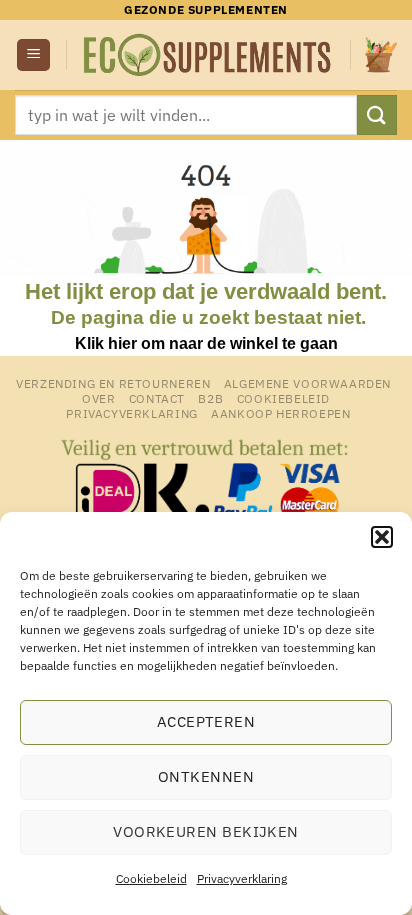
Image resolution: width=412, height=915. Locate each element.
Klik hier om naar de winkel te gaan (206, 343)
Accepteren (206, 721)
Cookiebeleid (151, 878)
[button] (382, 537)
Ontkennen (206, 776)
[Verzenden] (377, 114)
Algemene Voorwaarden (307, 383)
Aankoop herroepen (280, 413)
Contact (157, 398)
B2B (210, 398)
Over (98, 398)
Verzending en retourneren (113, 383)
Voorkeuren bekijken (206, 831)
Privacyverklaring (242, 878)
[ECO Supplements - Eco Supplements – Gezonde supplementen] (208, 55)
